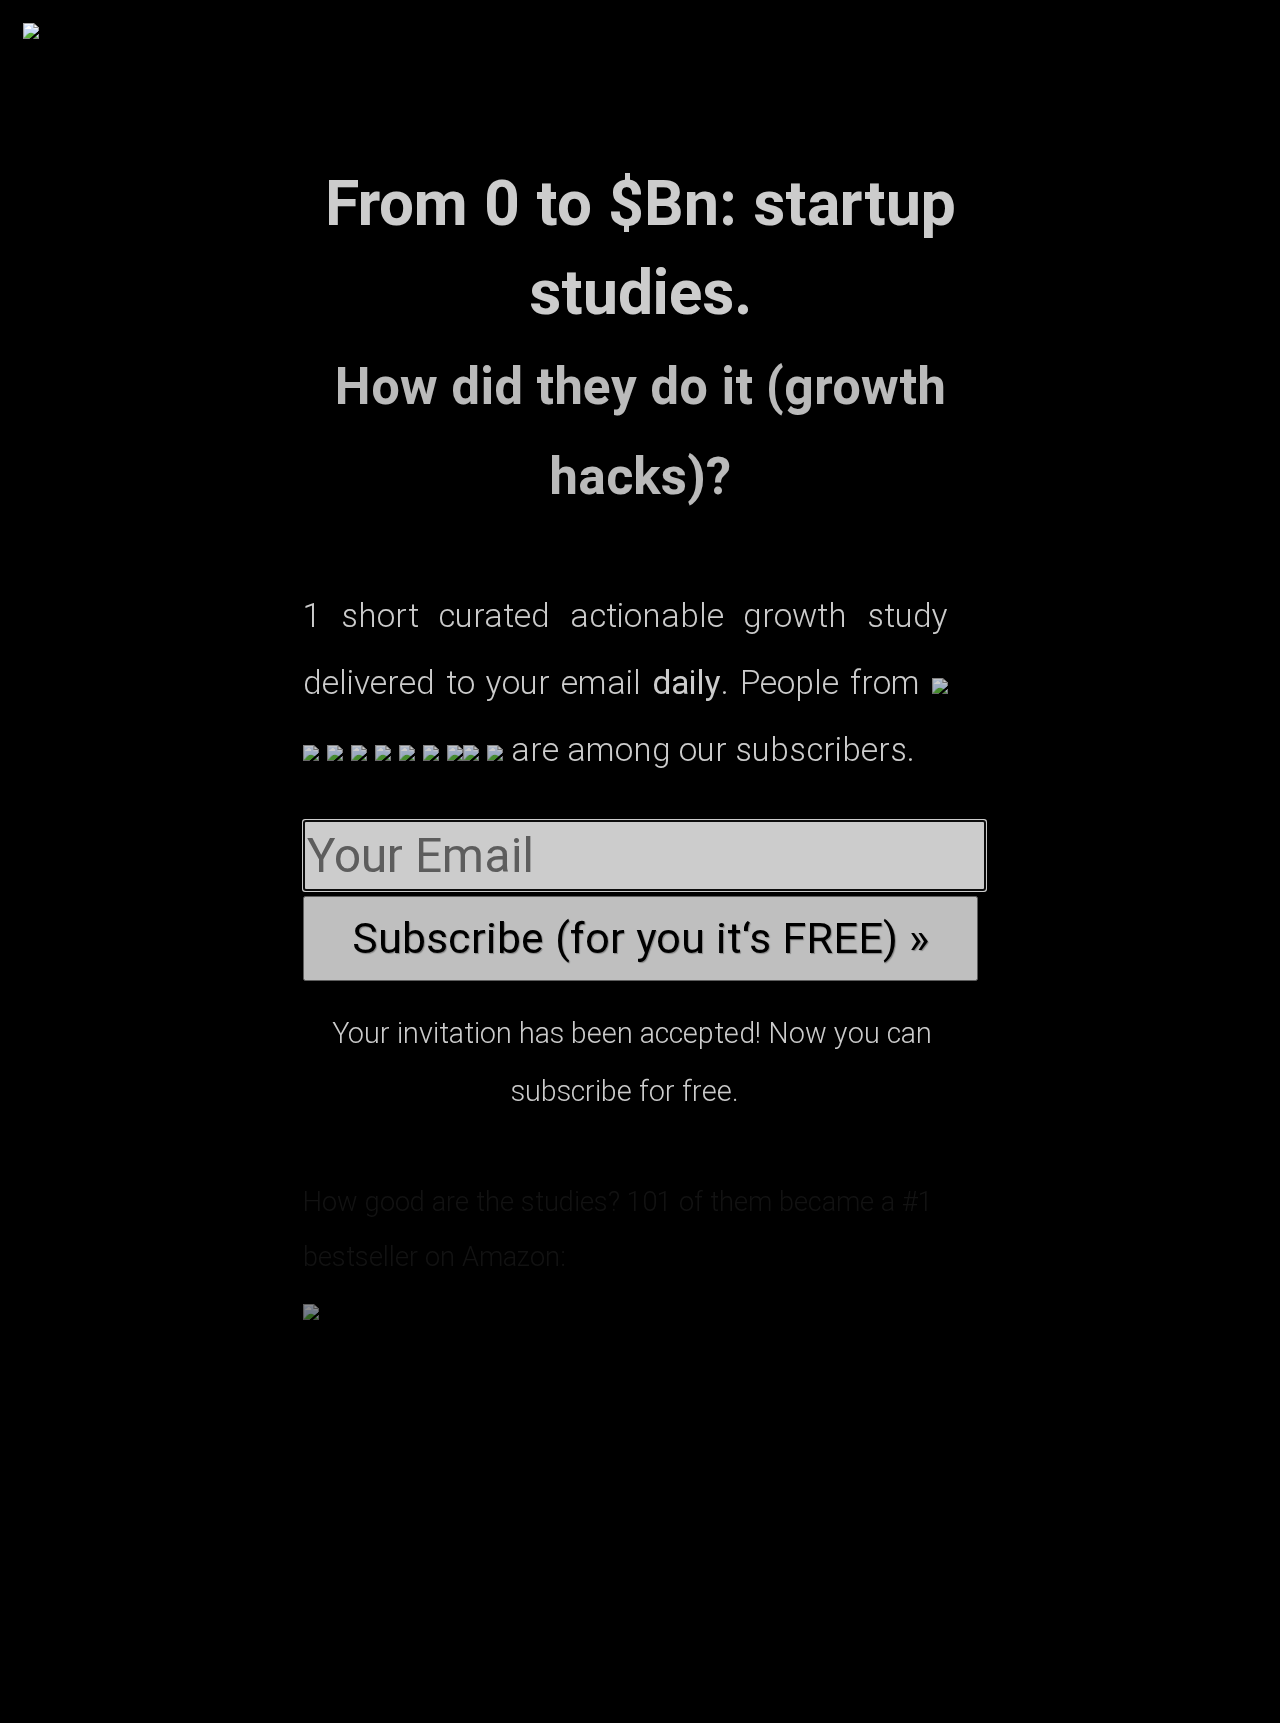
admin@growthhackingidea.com (665, 1630)
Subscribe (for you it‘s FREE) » (640, 938)
